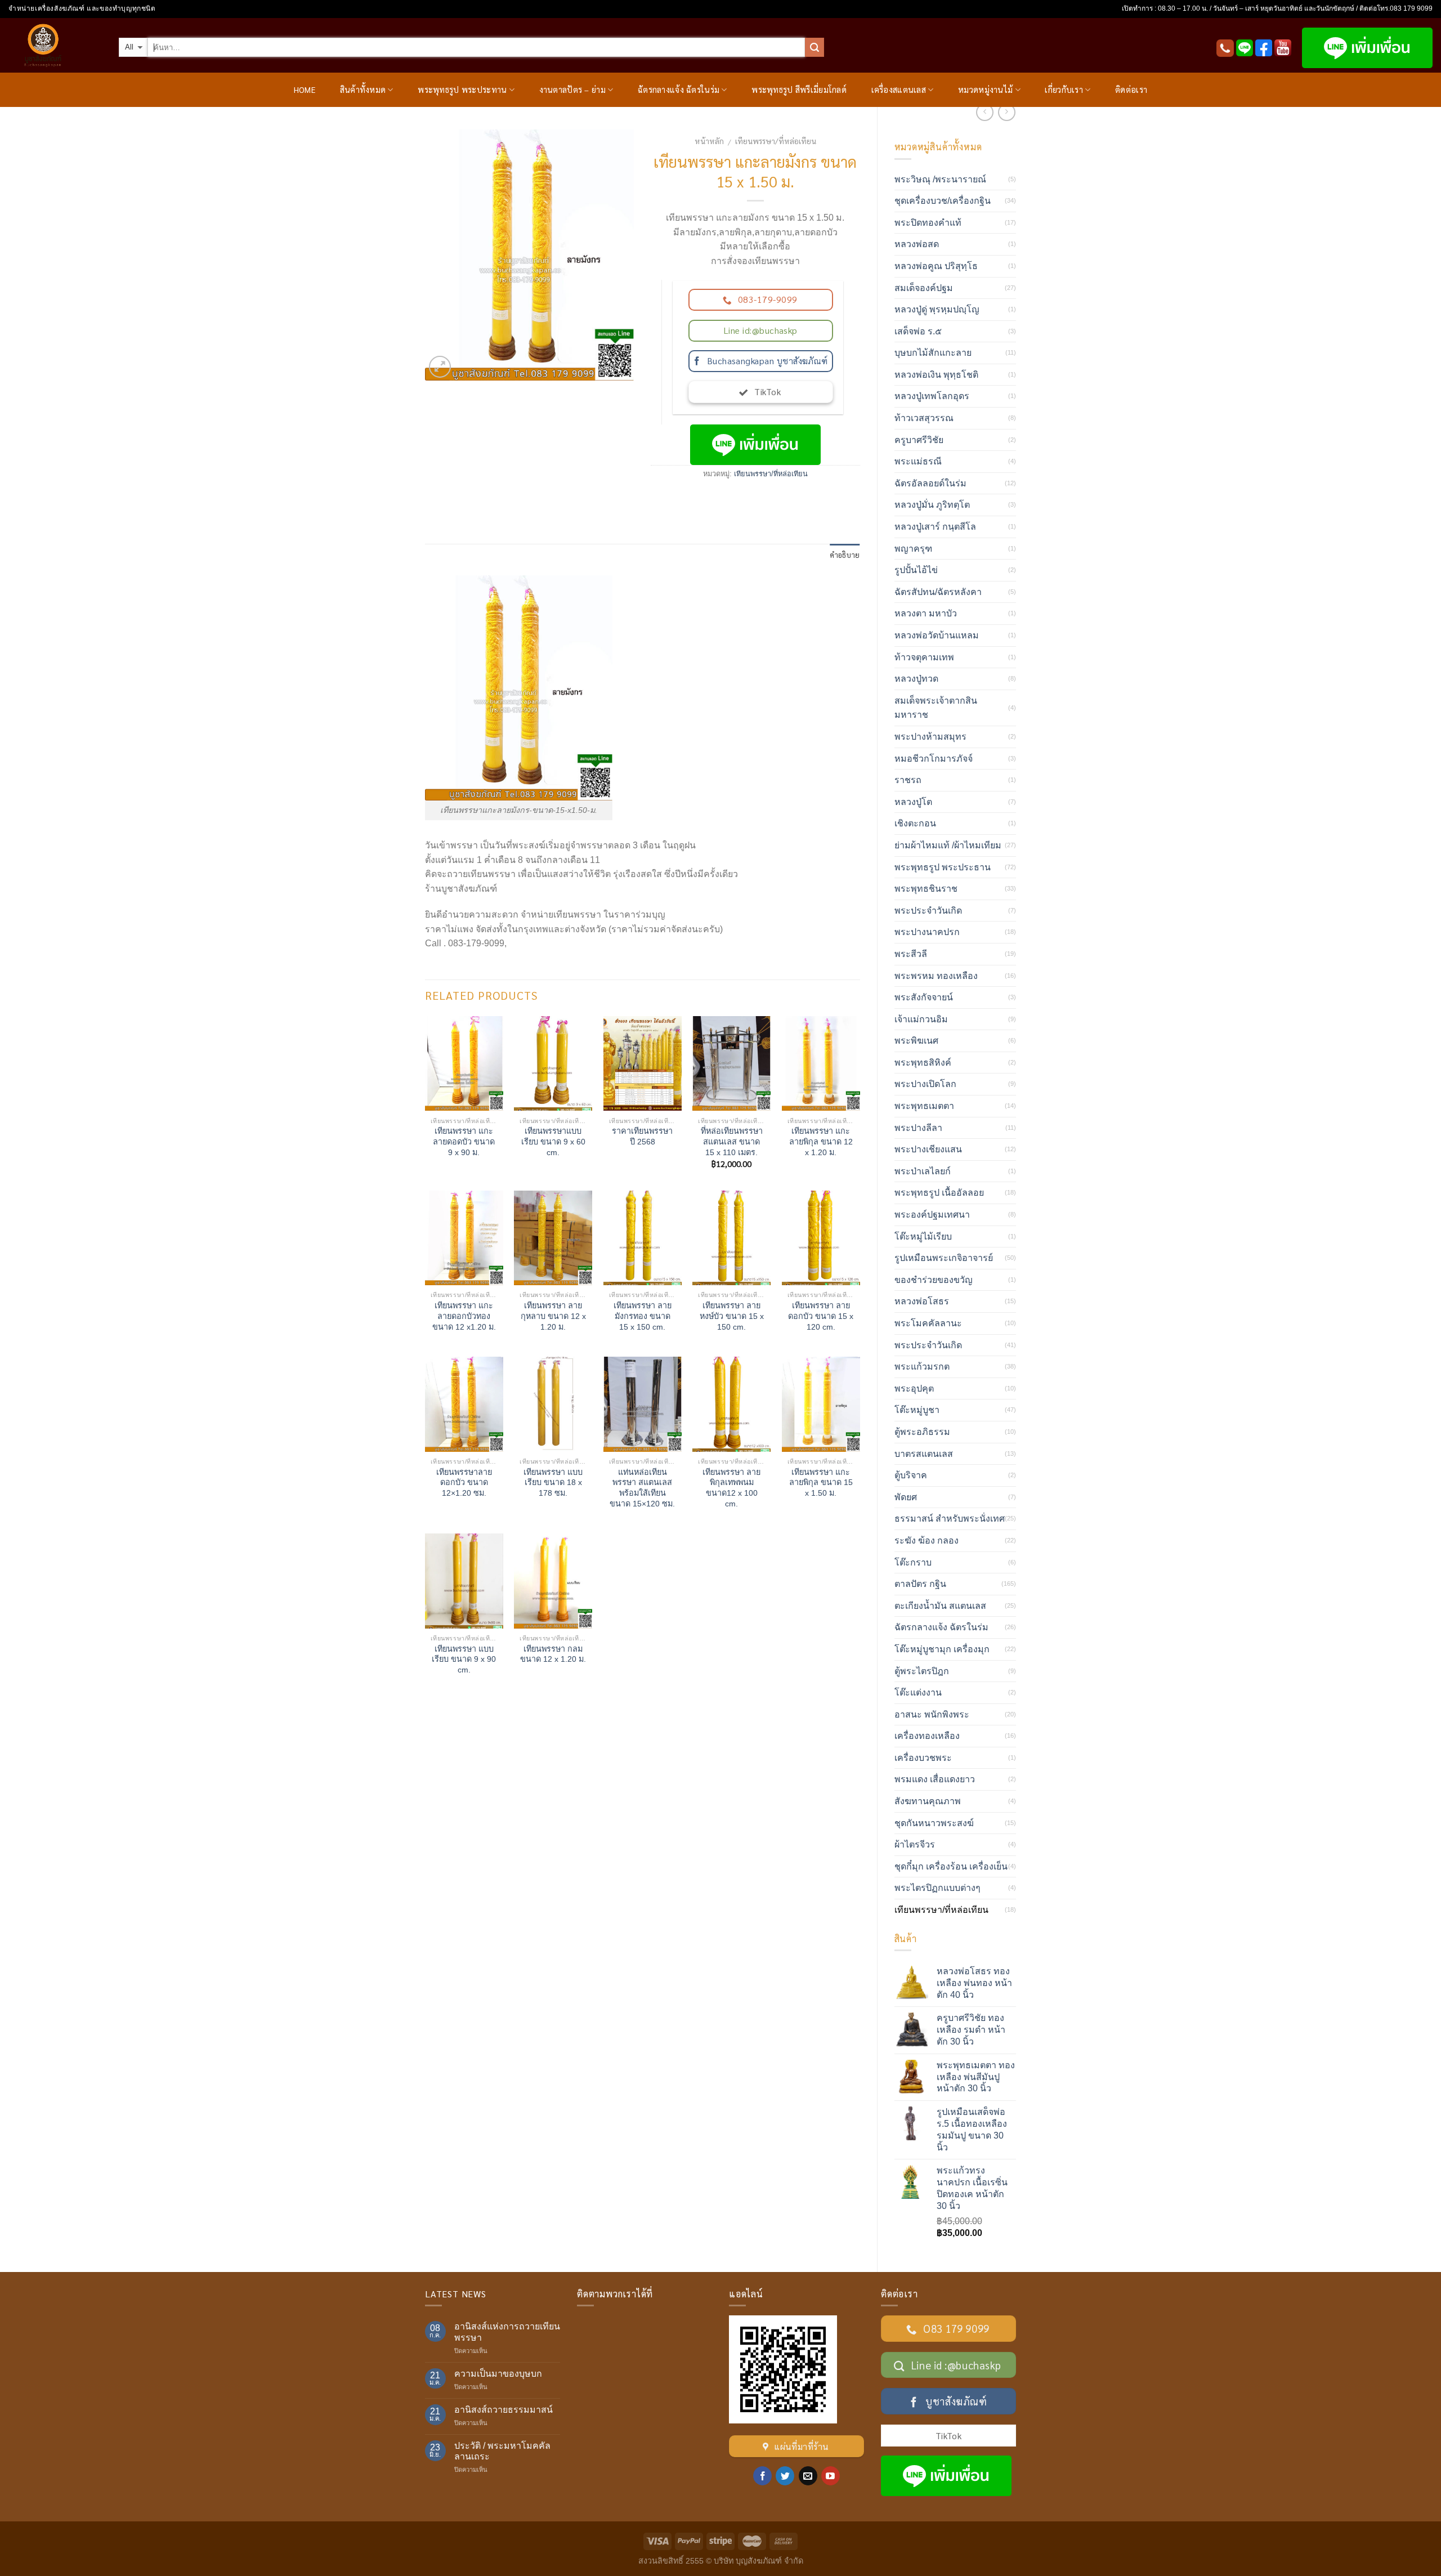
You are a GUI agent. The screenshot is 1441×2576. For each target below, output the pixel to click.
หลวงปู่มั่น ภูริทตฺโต (932, 505)
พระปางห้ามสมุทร (930, 737)
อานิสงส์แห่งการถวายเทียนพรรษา (507, 2332)
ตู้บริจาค (911, 1475)
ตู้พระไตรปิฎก (922, 1671)
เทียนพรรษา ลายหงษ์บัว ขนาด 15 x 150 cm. (732, 1316)
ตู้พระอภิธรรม (922, 1432)
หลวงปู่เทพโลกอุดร (932, 396)
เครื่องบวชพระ (923, 1758)
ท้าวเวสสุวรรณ (924, 418)
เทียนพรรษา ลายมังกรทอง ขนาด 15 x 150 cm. (643, 1316)
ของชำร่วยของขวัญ (934, 1280)
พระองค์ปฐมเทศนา (932, 1215)
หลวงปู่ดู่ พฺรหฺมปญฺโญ (937, 309)
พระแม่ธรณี (918, 461)
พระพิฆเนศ (916, 1041)
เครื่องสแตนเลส (899, 90)
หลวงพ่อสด (917, 244)
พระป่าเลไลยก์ (923, 1171)
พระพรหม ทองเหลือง (936, 976)
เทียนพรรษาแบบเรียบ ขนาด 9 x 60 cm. (553, 1141)
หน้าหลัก (709, 141)
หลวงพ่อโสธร (922, 1301)
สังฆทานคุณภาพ (928, 1801)
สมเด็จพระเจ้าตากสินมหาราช (936, 708)
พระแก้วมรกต (922, 1367)
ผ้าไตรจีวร (915, 1844)
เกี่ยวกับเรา (1064, 90)
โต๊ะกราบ (913, 1562)
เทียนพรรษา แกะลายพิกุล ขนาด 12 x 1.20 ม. (821, 1141)
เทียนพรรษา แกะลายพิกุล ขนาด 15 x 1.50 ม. (821, 1482)
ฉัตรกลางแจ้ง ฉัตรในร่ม (679, 90)
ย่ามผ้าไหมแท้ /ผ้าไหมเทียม (948, 845)
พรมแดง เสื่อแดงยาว (935, 1779)
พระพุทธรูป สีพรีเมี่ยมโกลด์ (799, 90)
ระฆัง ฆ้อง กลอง (927, 1540)
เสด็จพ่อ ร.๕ (918, 331)
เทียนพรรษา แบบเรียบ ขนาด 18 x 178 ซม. (553, 1482)
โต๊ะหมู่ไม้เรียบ (923, 1236)
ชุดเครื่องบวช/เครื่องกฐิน (943, 201)
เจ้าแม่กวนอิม (921, 1019)
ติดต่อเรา (1131, 90)
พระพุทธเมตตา (924, 1106)
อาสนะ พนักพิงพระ (932, 1714)
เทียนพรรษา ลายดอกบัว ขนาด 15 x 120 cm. (821, 1316)
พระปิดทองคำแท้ (928, 223)
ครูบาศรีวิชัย (919, 440)
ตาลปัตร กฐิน (920, 1584)
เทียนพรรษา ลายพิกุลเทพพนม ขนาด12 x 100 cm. (731, 1488)
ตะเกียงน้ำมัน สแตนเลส (940, 1606)
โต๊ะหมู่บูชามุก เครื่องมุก (942, 1649)
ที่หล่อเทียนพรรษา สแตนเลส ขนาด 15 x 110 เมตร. (732, 1141)
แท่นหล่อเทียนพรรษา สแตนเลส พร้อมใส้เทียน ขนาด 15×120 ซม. (642, 1488)
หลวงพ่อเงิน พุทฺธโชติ (936, 375)
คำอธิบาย (845, 555)
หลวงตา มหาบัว (926, 613)
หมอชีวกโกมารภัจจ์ (934, 759)
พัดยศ (906, 1497)
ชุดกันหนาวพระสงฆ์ (934, 1823)
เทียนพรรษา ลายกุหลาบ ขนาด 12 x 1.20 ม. (553, 1316)
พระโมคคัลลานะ (928, 1323)
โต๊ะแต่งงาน (918, 1692)
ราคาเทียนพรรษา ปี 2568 (642, 1136)
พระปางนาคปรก (927, 932)
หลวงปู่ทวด (916, 679)
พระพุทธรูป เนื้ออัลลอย (939, 1193)
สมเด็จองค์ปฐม (924, 288)
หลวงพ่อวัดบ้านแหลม (937, 635)
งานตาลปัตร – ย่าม (572, 90)
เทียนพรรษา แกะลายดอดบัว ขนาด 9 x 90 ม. (464, 1141)
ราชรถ (908, 780)
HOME (305, 90)
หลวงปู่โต (913, 802)
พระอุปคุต (914, 1388)
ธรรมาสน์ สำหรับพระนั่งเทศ (950, 1519)
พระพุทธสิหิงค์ (923, 1063)
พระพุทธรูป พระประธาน (943, 867)
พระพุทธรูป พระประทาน (462, 90)
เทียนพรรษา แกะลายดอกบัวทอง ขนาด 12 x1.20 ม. (464, 1316)
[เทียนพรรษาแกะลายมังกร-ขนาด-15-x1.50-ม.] (529, 254)
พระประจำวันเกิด (928, 911)
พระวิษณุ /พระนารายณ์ (940, 179)
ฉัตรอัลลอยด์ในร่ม (930, 483)
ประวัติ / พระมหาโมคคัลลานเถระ (502, 2451)
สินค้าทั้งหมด (363, 90)
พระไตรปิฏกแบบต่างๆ (937, 1888)
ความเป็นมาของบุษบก (498, 2374)
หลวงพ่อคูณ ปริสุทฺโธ (936, 266)
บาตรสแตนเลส (924, 1454)
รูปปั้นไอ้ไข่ (916, 570)
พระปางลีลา (918, 1128)
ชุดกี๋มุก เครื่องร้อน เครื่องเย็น (951, 1866)
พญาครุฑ (913, 549)
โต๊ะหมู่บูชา (917, 1410)
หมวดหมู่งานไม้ (985, 90)
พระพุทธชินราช (926, 889)
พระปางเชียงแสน (928, 1149)
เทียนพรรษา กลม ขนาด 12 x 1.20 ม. (553, 1654)
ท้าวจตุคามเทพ (924, 657)
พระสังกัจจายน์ (924, 997)
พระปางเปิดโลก (925, 1084)
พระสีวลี (911, 954)
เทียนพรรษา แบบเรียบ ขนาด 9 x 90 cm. (464, 1659)
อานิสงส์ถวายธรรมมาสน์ (504, 2410)
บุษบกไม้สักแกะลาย (933, 353)
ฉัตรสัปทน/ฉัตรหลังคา (938, 592)
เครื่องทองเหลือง (927, 1736)
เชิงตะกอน (915, 823)
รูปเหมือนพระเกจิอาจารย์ (944, 1258)
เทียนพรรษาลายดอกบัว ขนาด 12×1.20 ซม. (464, 1482)
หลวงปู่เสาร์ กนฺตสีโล (935, 527)
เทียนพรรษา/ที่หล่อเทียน (776, 141)
